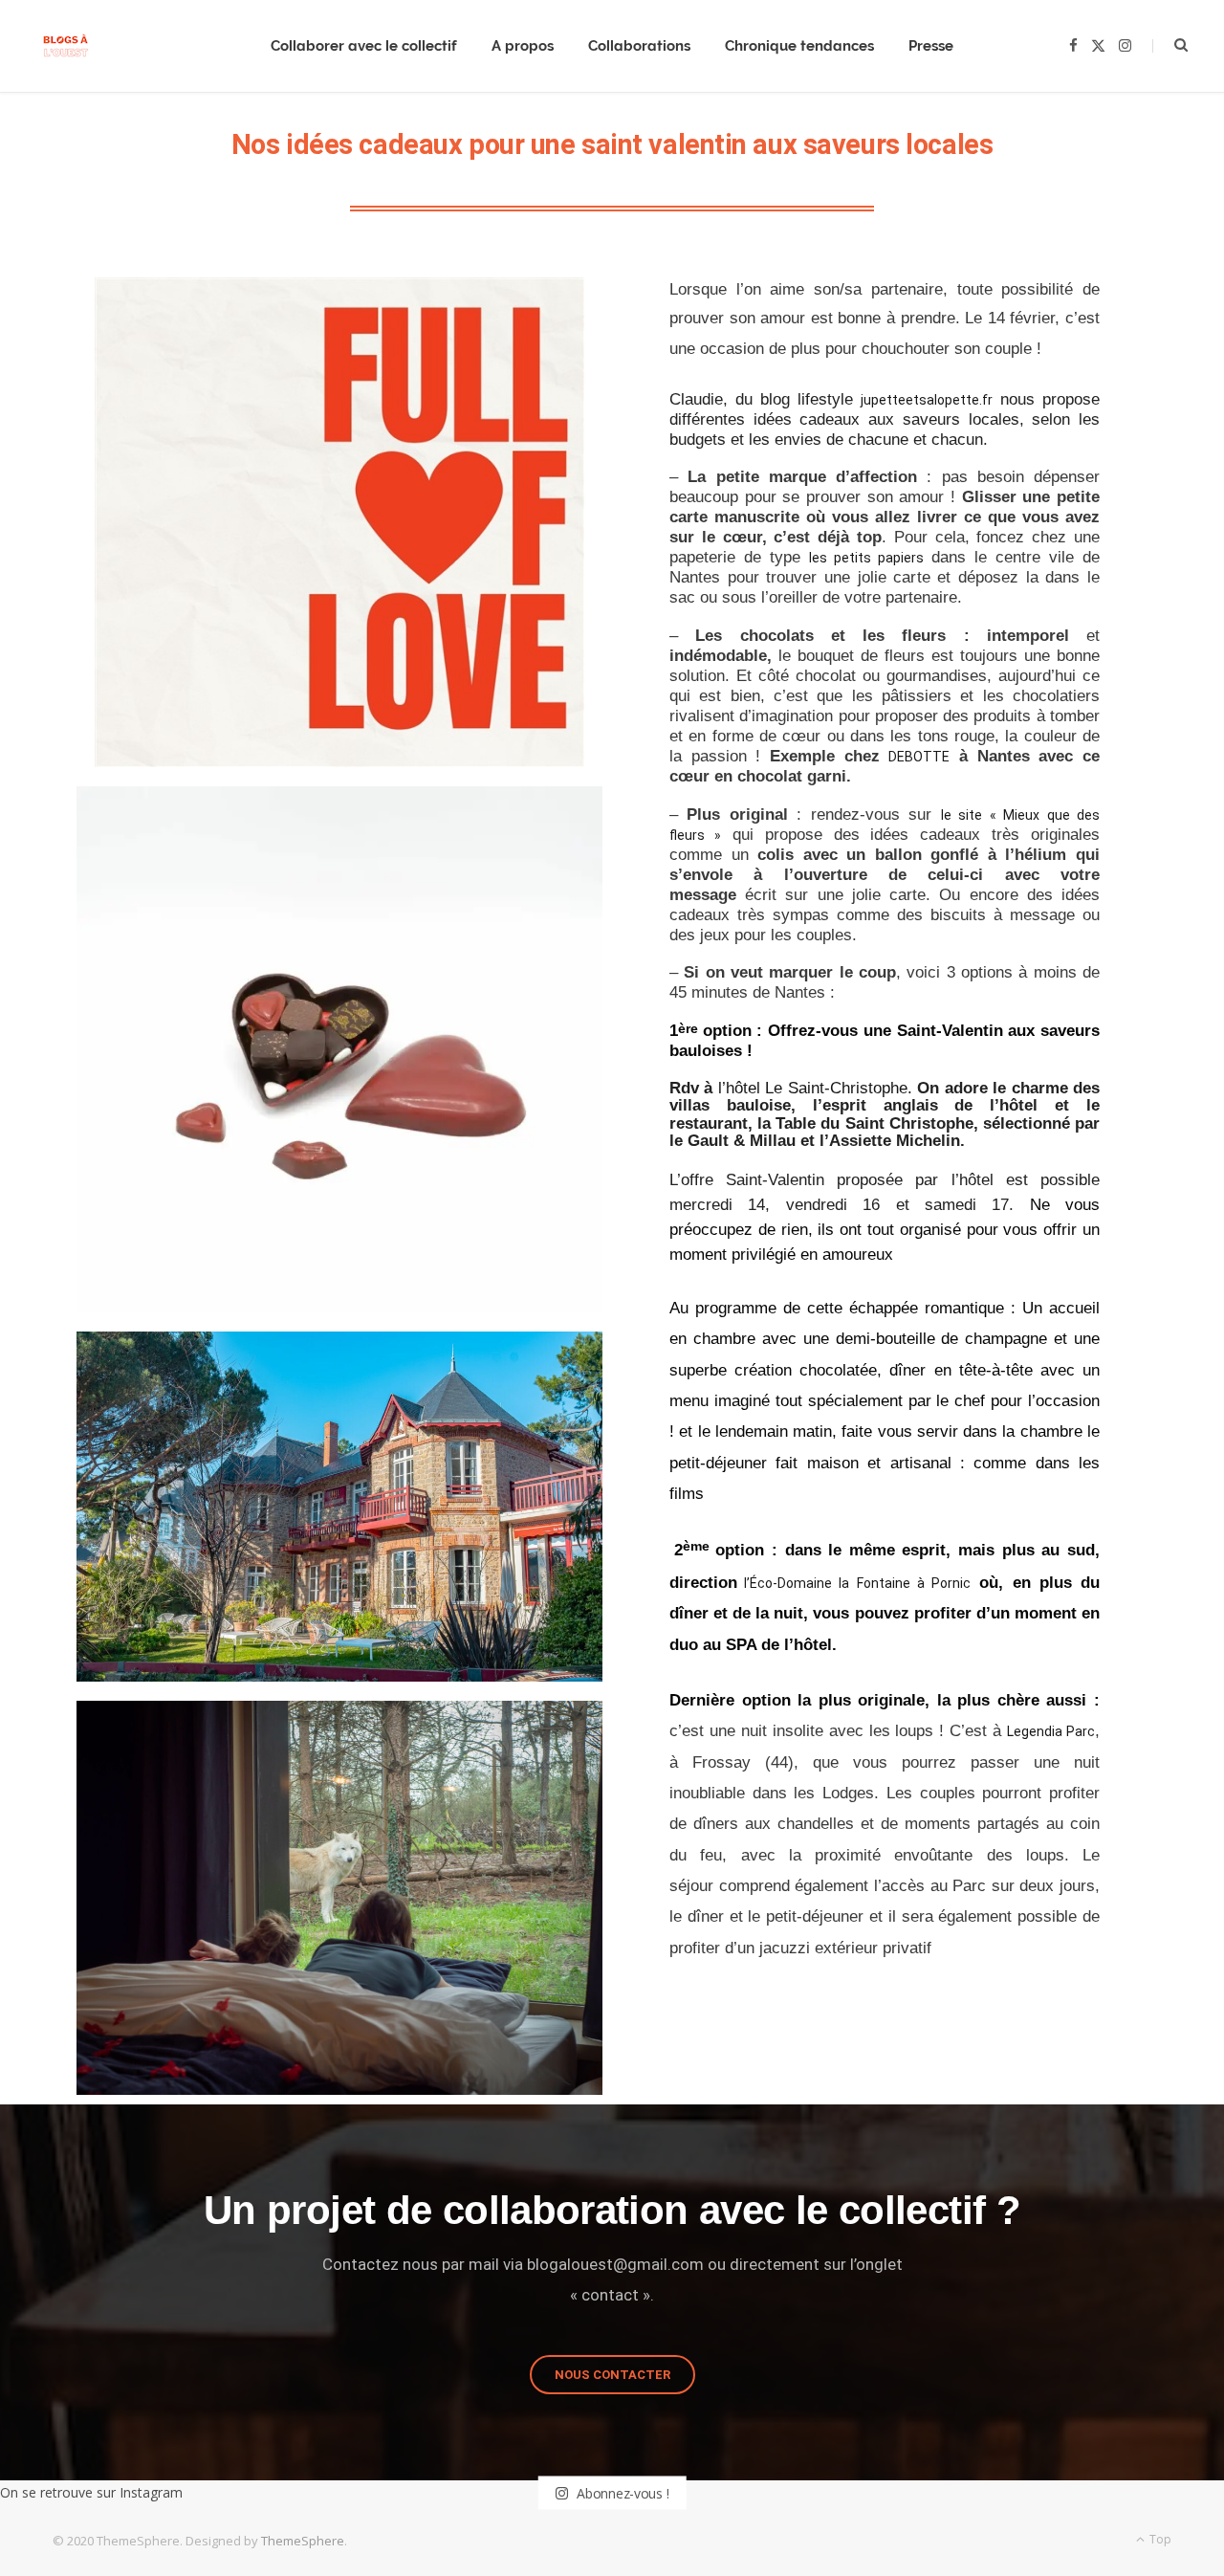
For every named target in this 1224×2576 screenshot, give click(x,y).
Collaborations (639, 46)
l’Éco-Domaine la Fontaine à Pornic (854, 1583)
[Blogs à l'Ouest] (66, 46)
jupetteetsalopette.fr (927, 400)
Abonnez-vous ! (621, 2492)
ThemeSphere (303, 2541)
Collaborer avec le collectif (364, 46)
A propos (523, 46)
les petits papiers (866, 558)
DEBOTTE (919, 757)
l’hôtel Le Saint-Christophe (813, 1088)
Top (1159, 2539)
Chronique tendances (799, 46)
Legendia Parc (1051, 1731)
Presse (931, 46)
